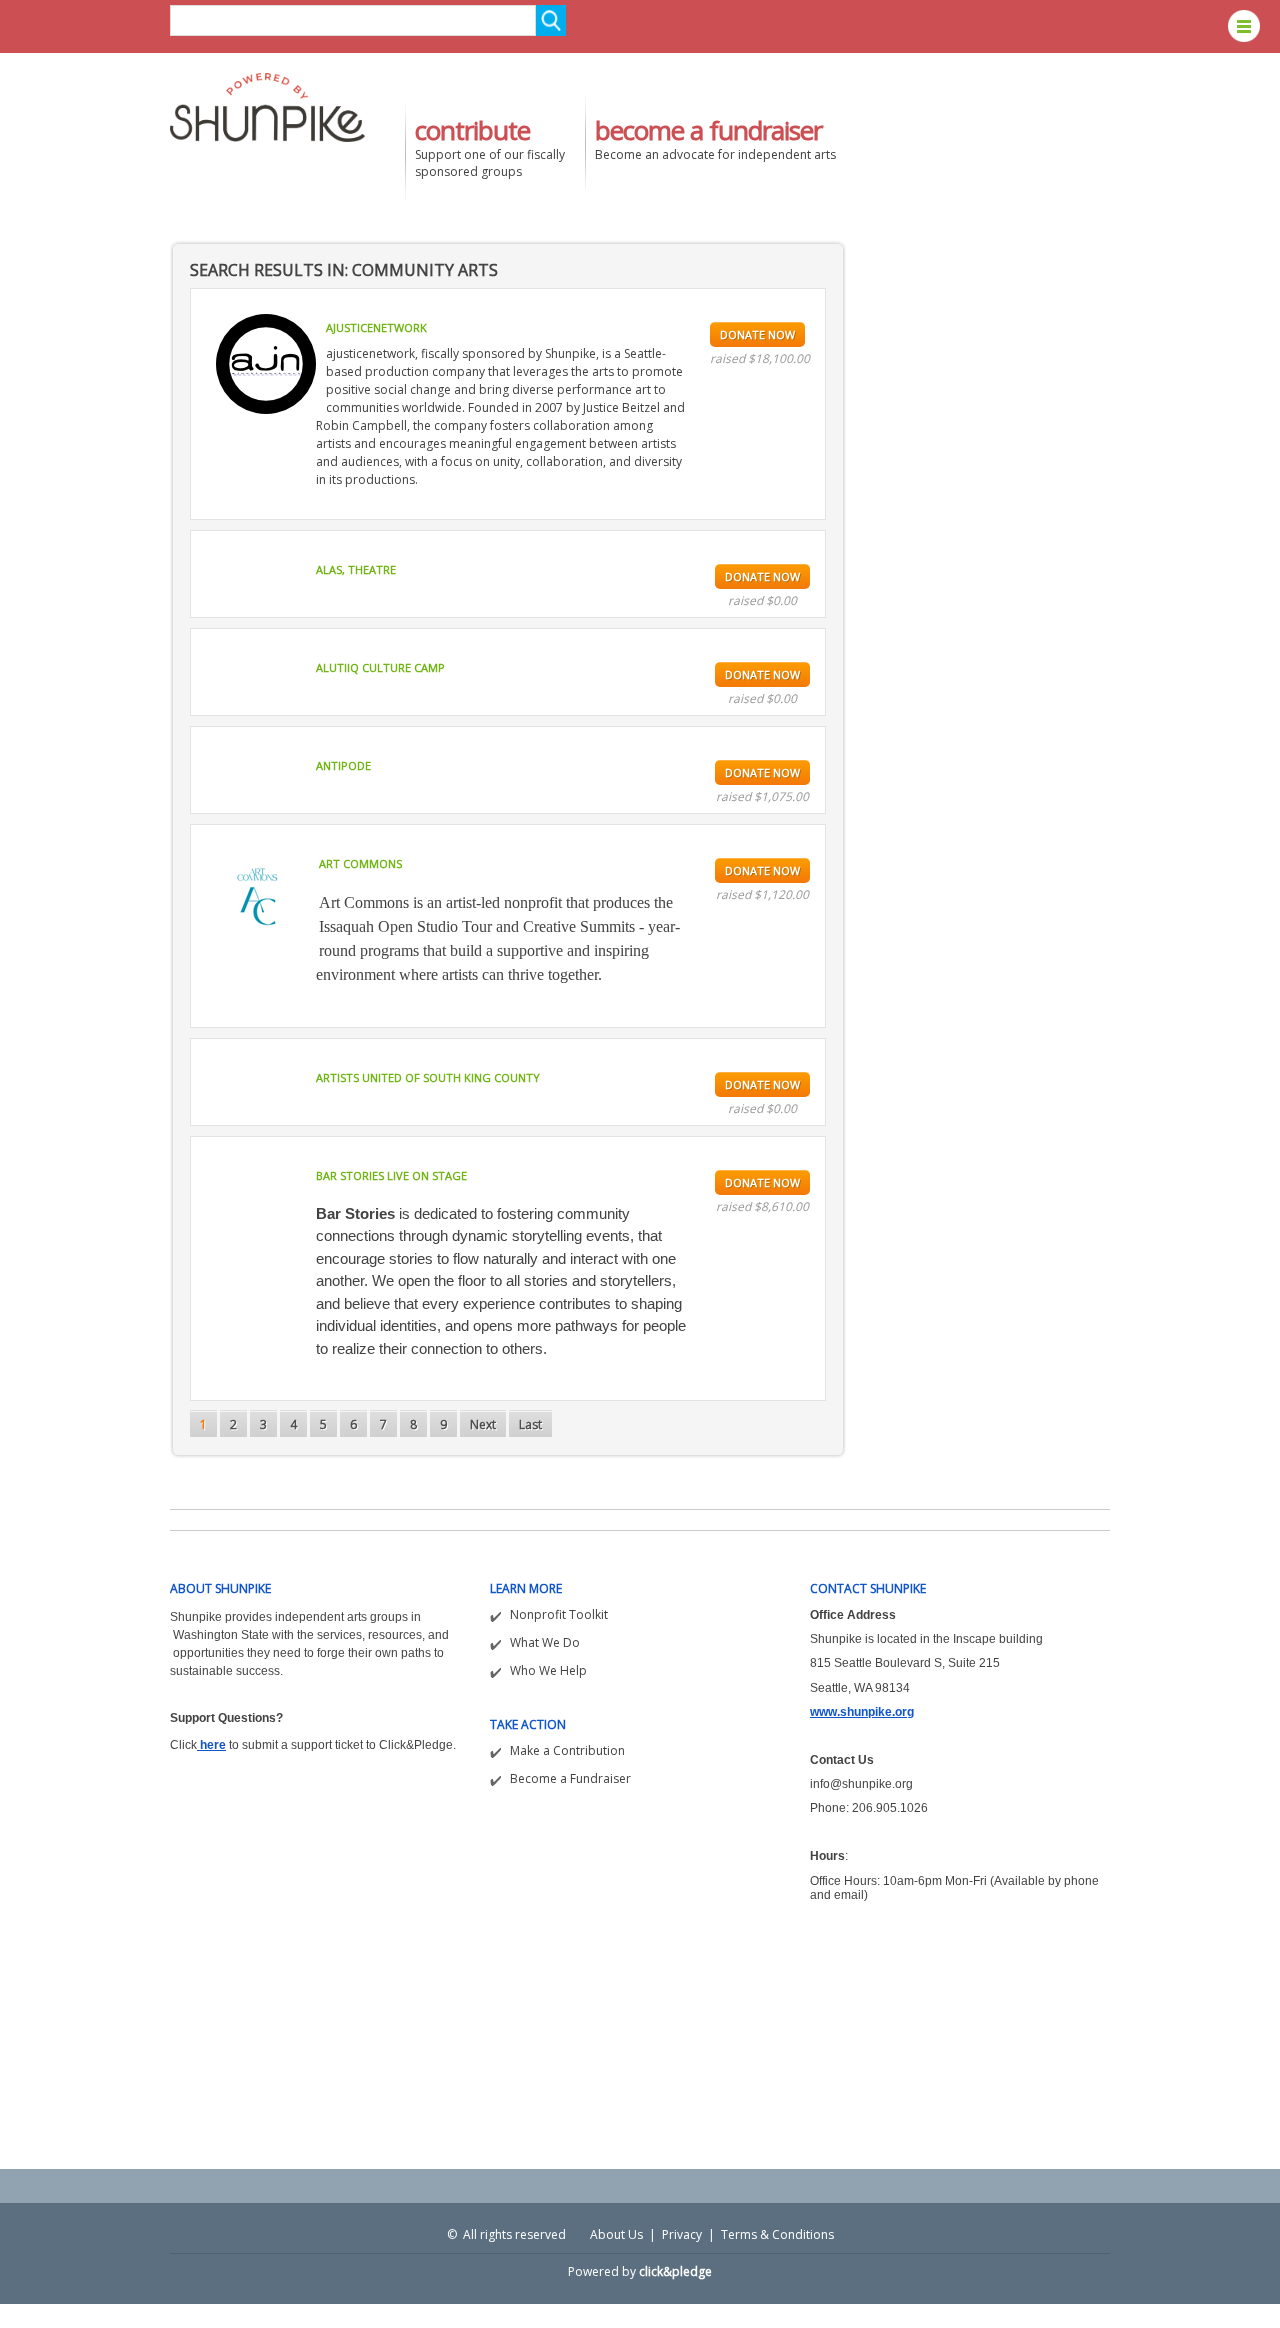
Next (483, 1424)
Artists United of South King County (428, 1077)
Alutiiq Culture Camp (380, 667)
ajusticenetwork (376, 327)
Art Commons (360, 863)
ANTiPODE (343, 765)
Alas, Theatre (356, 569)
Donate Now (757, 334)
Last (530, 1424)
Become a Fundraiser (570, 1778)
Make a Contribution (567, 1750)
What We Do (545, 1642)
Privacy (682, 2234)
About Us (616, 2234)
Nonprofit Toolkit (559, 1614)
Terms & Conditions (777, 2234)
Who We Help (548, 1670)
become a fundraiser (708, 130)
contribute (472, 130)
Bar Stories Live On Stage (391, 1175)
